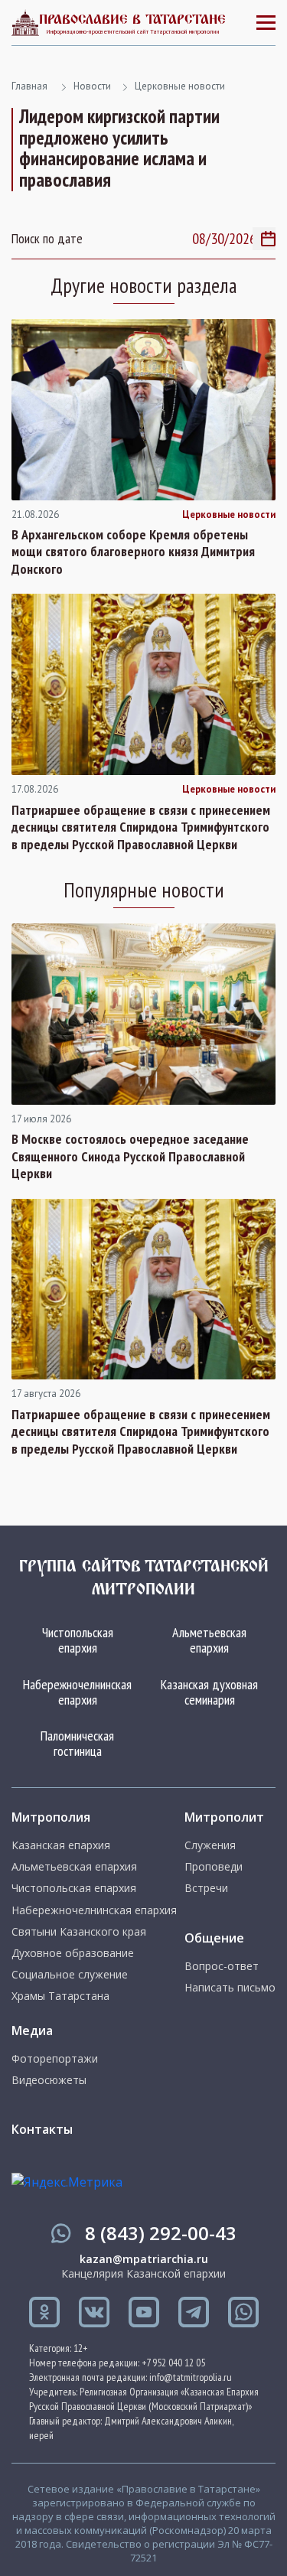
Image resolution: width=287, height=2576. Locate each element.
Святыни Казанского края (79, 1932)
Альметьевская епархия (209, 1640)
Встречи (206, 1888)
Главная (29, 86)
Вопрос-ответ (222, 1966)
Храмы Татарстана (60, 1996)
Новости (92, 86)
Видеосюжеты (49, 2080)
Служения (210, 1845)
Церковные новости (180, 86)
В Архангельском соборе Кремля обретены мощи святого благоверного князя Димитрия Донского (133, 552)
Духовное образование (73, 1953)
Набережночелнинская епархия (77, 1692)
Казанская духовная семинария (209, 1692)
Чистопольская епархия (78, 1640)
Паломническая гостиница (77, 1743)
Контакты (42, 2129)
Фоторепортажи (55, 2059)
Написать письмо (230, 1988)
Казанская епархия (61, 1845)
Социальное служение (70, 1975)
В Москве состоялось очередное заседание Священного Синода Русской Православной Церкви (130, 1156)
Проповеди (214, 1867)
